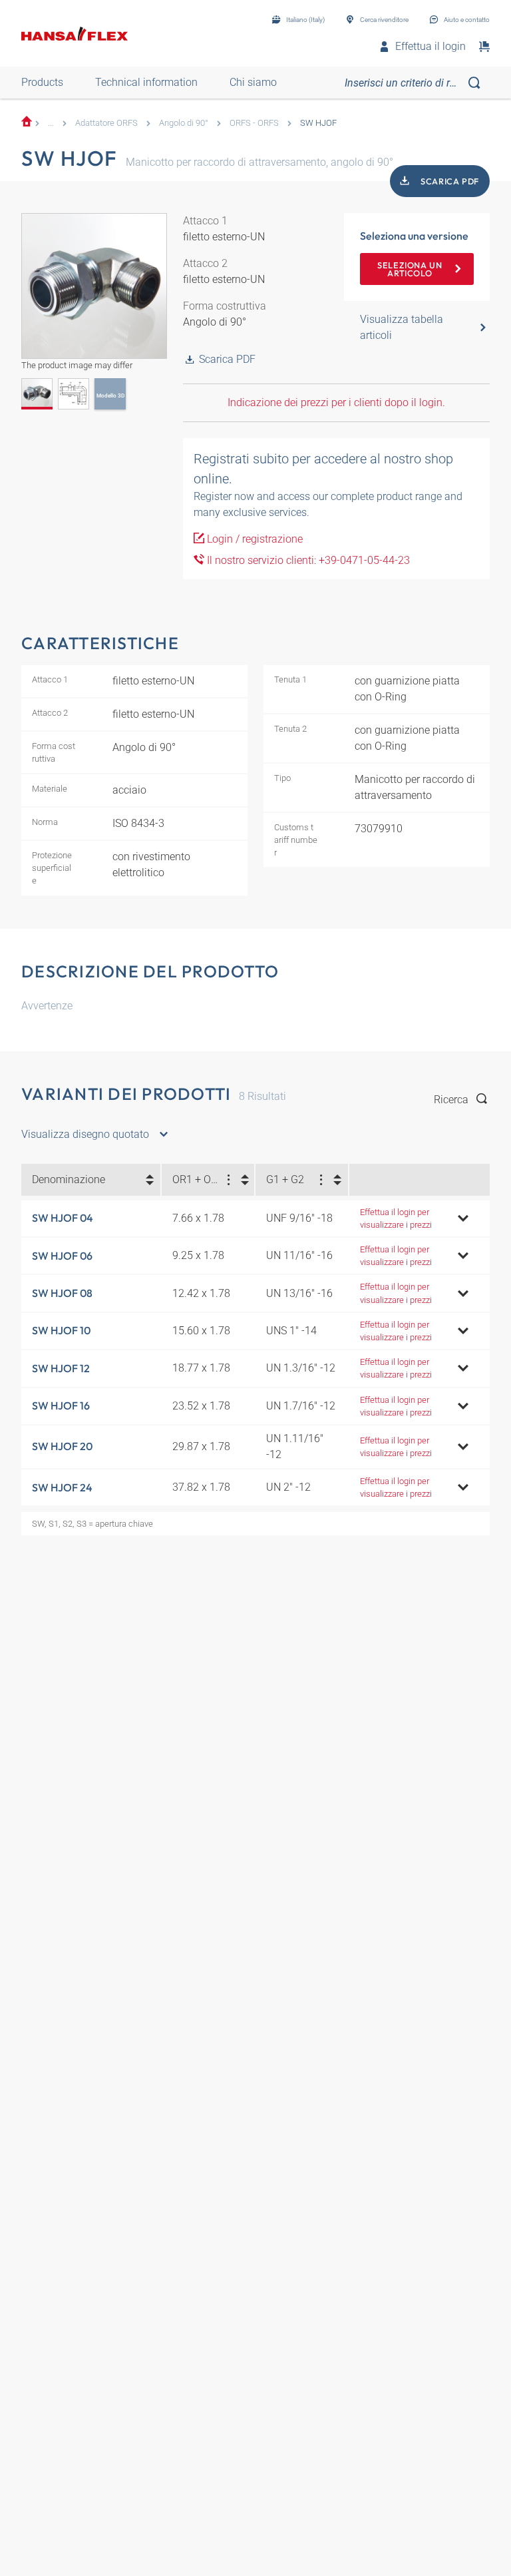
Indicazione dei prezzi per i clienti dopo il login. (336, 402)
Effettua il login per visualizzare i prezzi (396, 1218)
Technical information (146, 82)
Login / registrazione (254, 539)
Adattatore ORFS (106, 123)
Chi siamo (253, 82)
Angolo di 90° (184, 123)
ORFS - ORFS (254, 123)
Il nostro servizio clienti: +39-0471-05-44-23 (307, 560)
